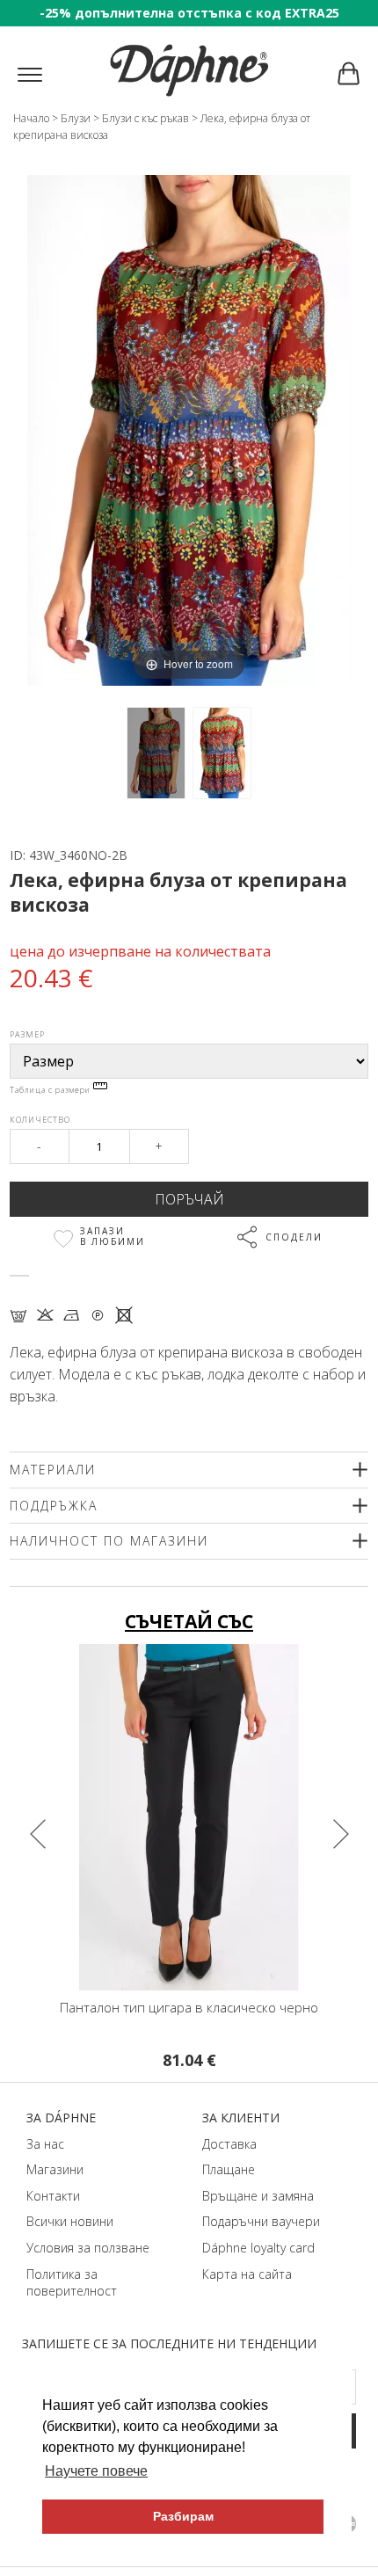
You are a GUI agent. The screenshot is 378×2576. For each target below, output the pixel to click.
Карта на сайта (247, 2274)
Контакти (53, 2196)
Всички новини (70, 2221)
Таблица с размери (51, 1090)
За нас (45, 2144)
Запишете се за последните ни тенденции (169, 2343)
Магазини (55, 2169)
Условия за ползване (88, 2248)
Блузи (76, 118)
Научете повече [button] (96, 2471)
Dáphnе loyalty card (258, 2248)
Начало (31, 118)
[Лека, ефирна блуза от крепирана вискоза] (156, 753)
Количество (40, 1120)
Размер (27, 1034)
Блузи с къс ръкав (145, 118)
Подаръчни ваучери (261, 2221)
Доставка (229, 2144)
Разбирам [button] (183, 2516)
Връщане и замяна (258, 2196)
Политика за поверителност (72, 2283)
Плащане (229, 2169)
